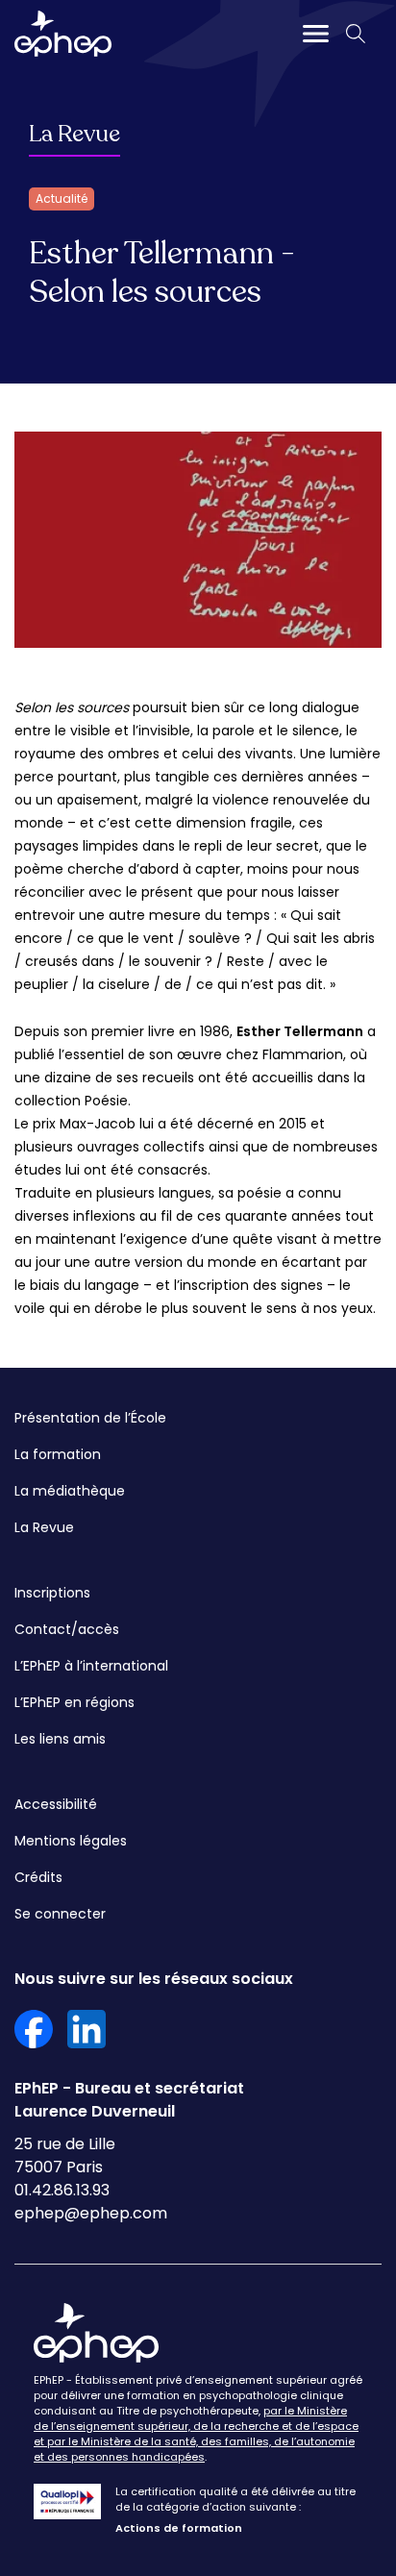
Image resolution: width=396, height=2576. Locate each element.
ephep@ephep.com (91, 2213)
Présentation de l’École (90, 1418)
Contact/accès (67, 1629)
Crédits (38, 1877)
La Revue (74, 134)
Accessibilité (56, 1804)
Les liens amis (60, 1739)
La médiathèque (70, 1491)
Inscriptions (52, 1593)
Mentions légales (71, 1841)
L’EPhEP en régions (74, 1702)
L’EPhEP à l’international (91, 1666)
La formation (58, 1454)
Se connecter (60, 1914)
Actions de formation (179, 2528)
